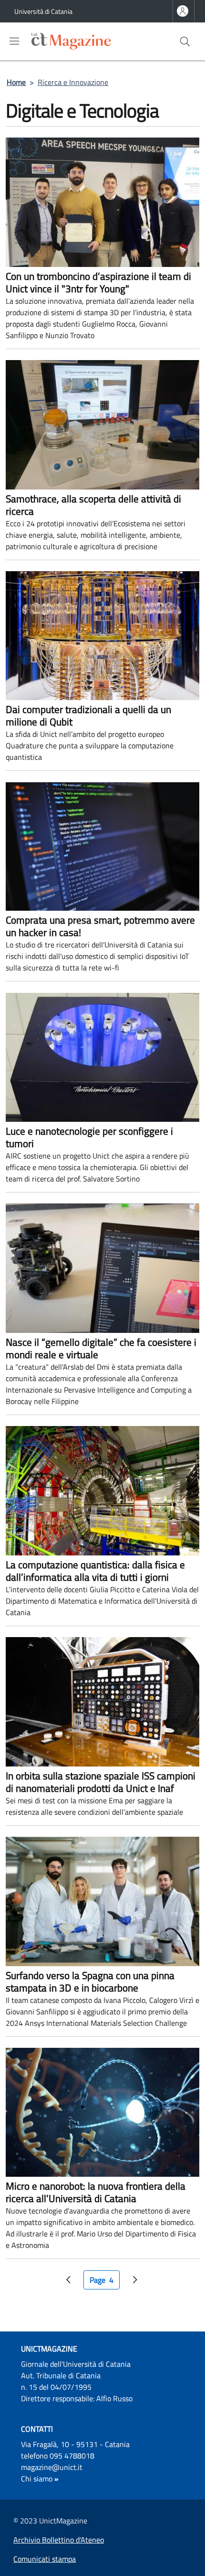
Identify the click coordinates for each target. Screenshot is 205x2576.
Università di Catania (43, 11)
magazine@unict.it (52, 2467)
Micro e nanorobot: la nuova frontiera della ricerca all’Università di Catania (96, 2192)
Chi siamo (37, 2479)
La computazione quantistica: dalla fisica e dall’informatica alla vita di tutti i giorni (95, 1571)
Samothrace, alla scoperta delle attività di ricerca (93, 505)
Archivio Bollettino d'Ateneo (59, 2540)
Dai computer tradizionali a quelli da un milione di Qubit (88, 715)
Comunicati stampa (45, 2559)
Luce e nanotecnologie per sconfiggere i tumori (89, 1137)
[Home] (60, 41)
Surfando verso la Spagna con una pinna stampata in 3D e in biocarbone (90, 1981)
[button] (185, 42)
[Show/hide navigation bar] (14, 41)
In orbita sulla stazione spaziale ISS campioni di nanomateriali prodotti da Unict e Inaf (101, 1782)
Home (16, 82)
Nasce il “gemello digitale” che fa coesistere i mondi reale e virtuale (101, 1348)
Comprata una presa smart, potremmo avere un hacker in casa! (100, 926)
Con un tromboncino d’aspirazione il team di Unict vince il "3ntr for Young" (98, 282)
